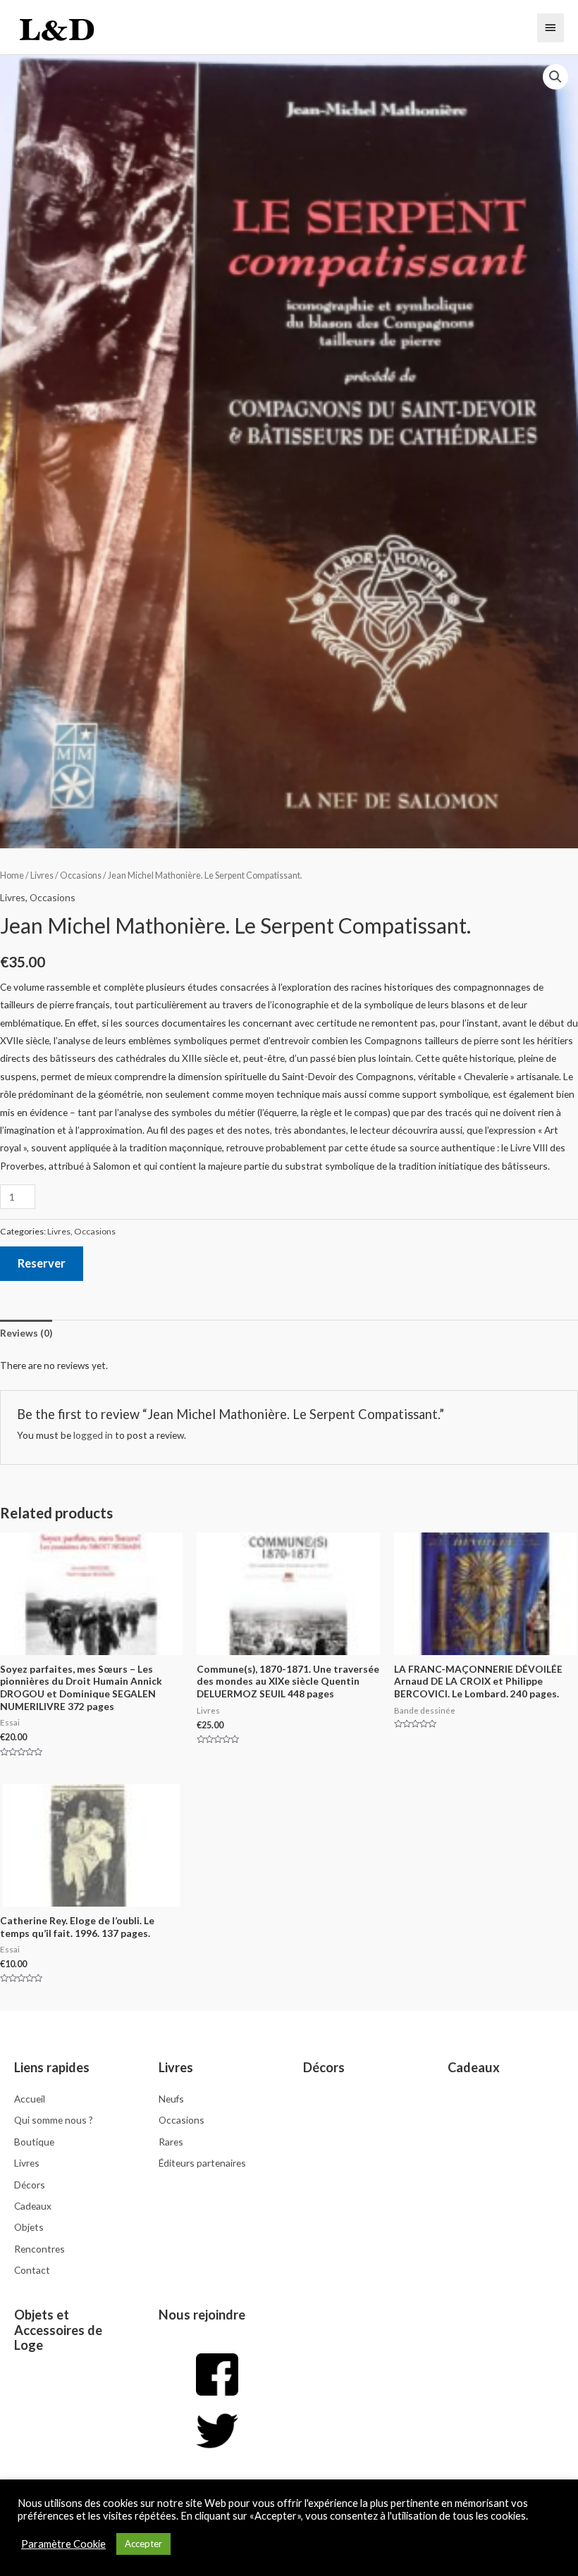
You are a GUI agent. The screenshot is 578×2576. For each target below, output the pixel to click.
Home (12, 875)
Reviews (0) (26, 1333)
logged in (93, 1435)
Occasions (81, 875)
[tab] (26, 1333)
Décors (324, 2067)
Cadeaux (474, 2067)
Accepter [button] (143, 2544)
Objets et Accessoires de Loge (58, 2330)
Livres (42, 875)
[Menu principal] (551, 27)
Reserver (42, 1263)
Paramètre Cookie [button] (63, 2544)
